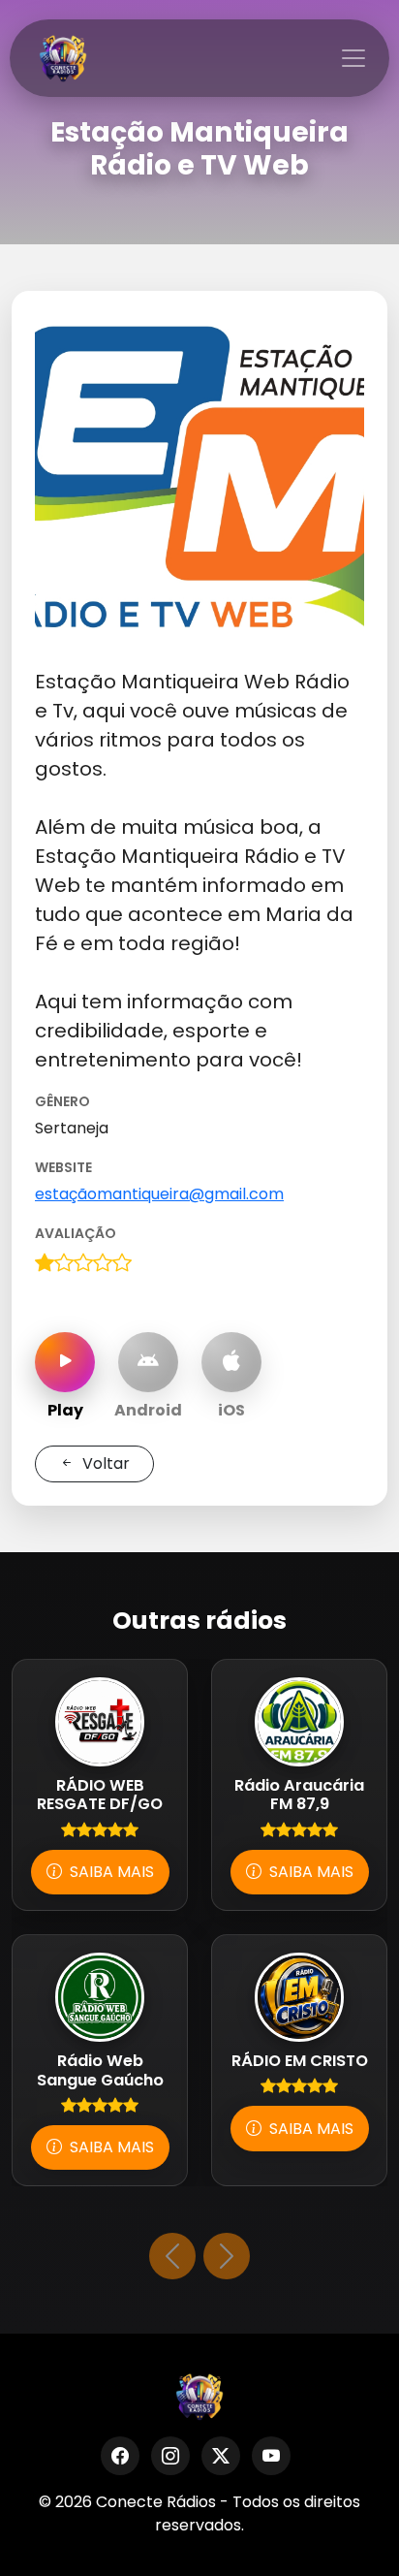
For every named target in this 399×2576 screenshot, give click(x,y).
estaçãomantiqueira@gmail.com (159, 1194)
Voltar (104, 1463)
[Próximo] (227, 2256)
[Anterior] (172, 2256)
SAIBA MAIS (110, 1872)
